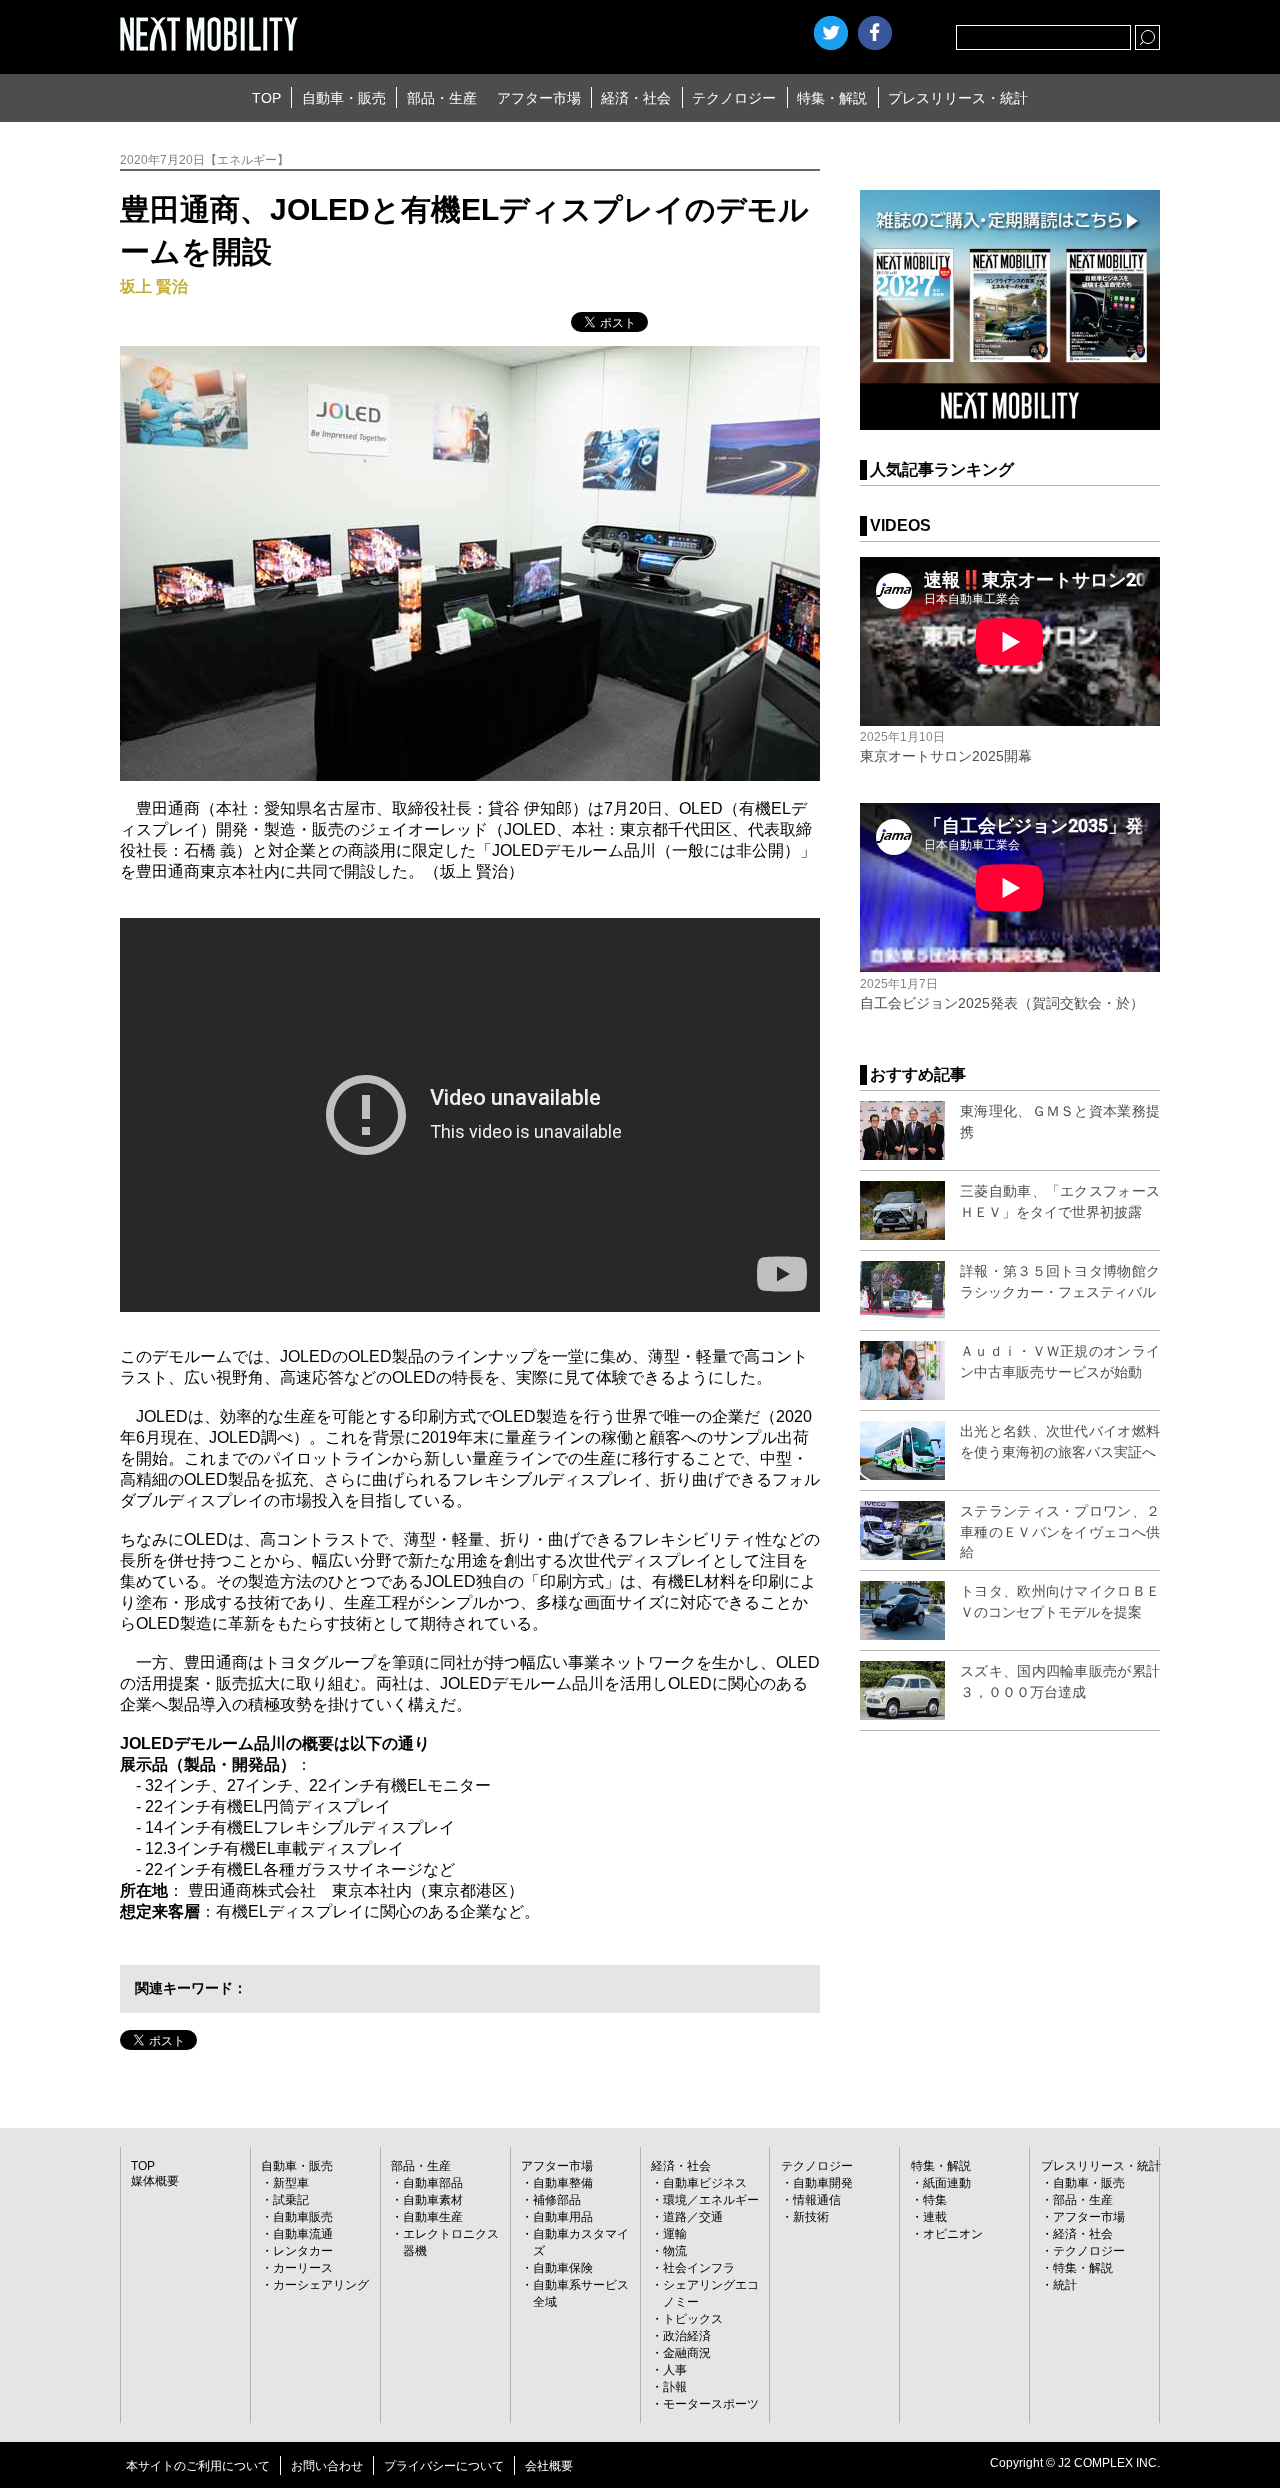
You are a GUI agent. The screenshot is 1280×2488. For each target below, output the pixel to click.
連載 (935, 2217)
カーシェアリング (321, 2285)
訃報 (675, 2387)
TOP (266, 98)
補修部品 (557, 2200)
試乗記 (291, 2200)
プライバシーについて (444, 2466)
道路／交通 (693, 2217)
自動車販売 (303, 2217)
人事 (675, 2370)
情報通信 (817, 2200)
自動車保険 (563, 2268)
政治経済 (687, 2336)
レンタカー (303, 2251)
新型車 (291, 2183)
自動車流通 (303, 2234)
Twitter (831, 33)
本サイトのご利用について (198, 2466)
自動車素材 (433, 2200)
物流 (675, 2251)
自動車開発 (823, 2183)
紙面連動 (947, 2183)
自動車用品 (563, 2217)
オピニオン (953, 2234)
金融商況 (687, 2353)
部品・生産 (442, 98)
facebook (875, 33)
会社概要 (549, 2466)
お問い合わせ (327, 2466)
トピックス (693, 2319)
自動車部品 (433, 2183)
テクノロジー (734, 98)
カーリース (303, 2268)
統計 (1065, 2285)
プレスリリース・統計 (958, 98)
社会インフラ (699, 2268)
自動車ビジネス (705, 2183)
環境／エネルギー (711, 2200)
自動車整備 (563, 2183)
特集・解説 (832, 98)
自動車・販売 (344, 98)
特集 (935, 2200)
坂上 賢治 (154, 286)
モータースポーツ (711, 2404)
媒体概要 (155, 2181)
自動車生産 (433, 2217)
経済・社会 (636, 98)
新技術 (811, 2217)
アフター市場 (539, 98)
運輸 (675, 2234)
